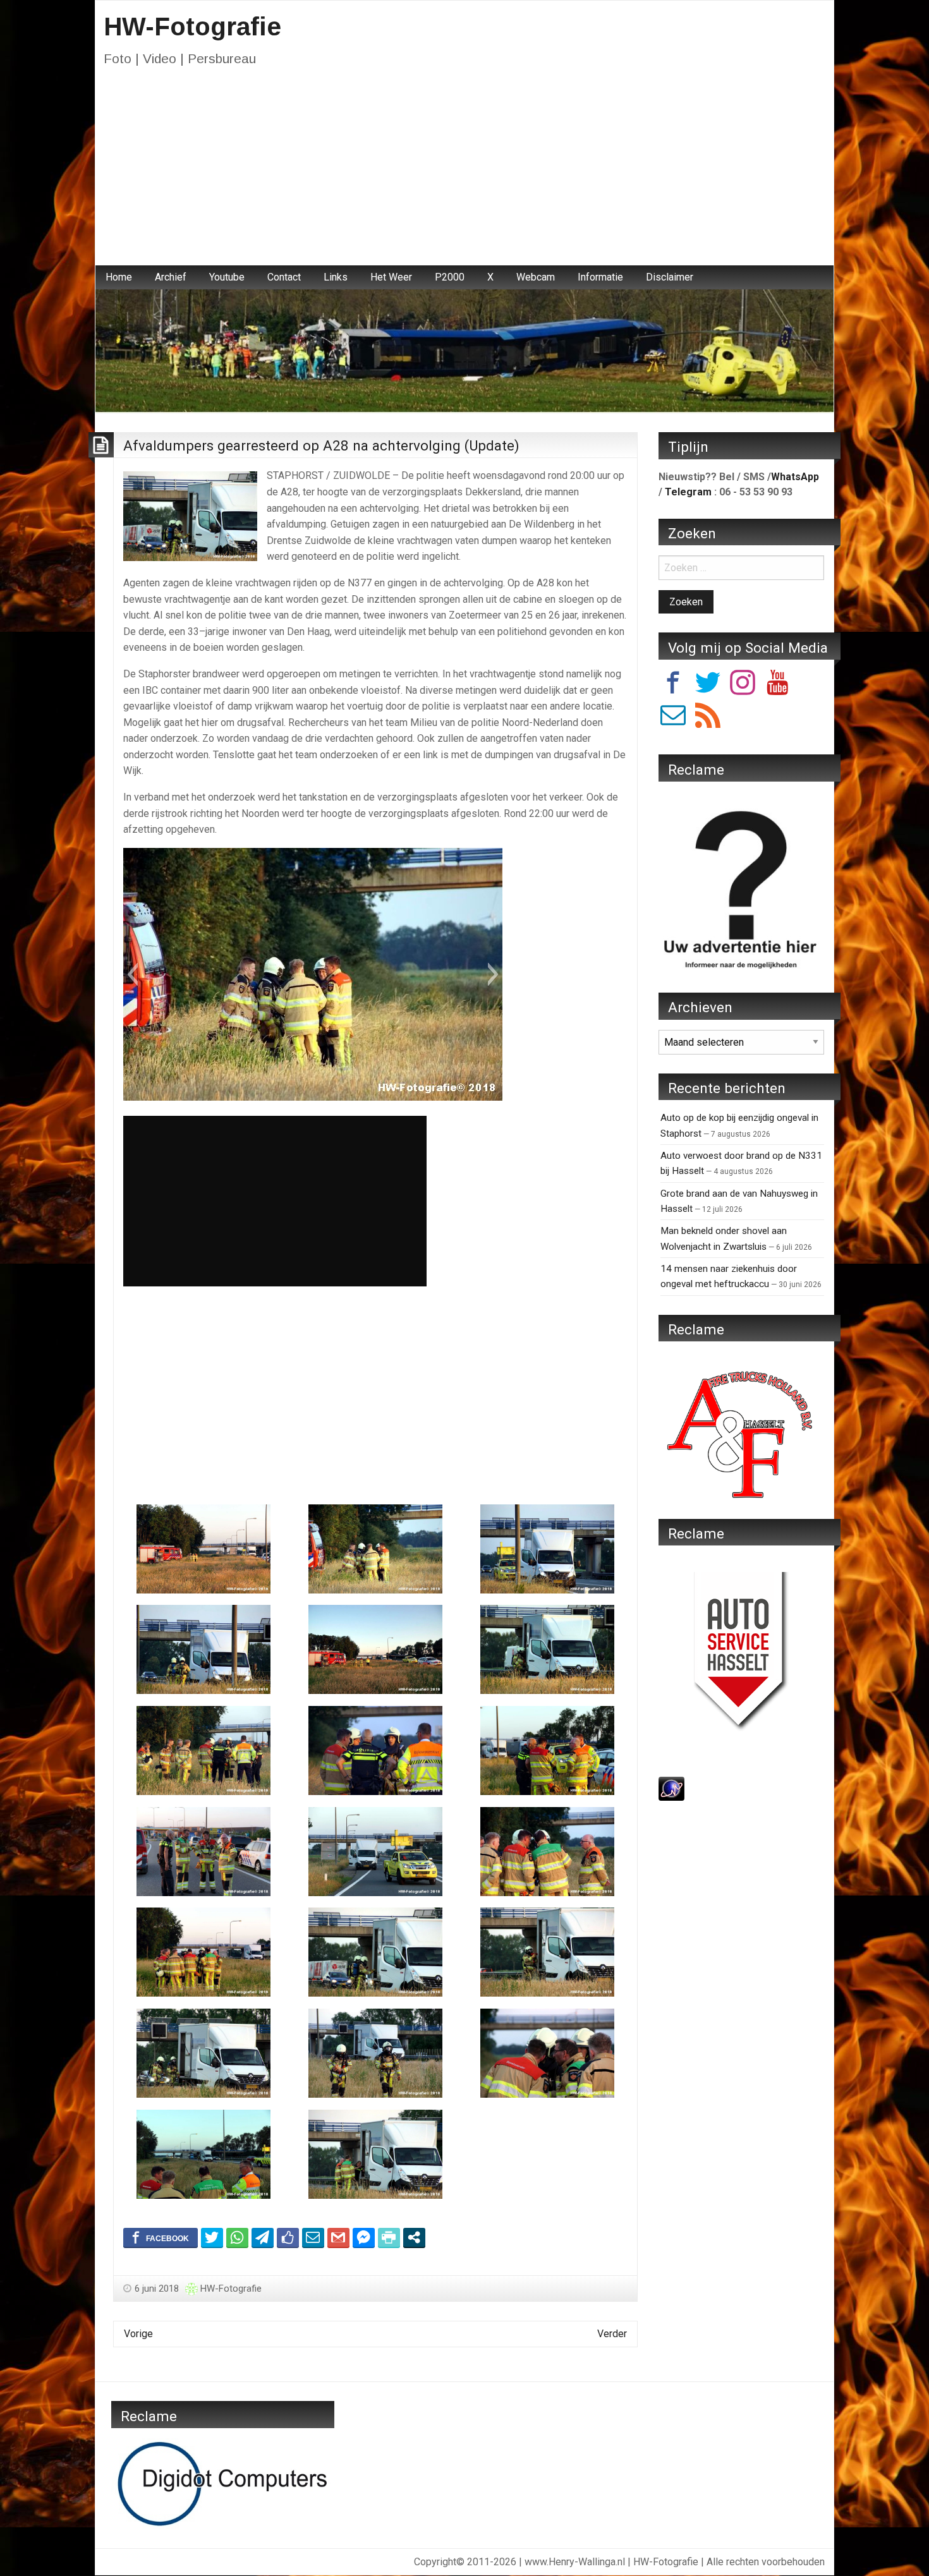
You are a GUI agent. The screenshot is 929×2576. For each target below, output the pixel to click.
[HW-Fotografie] (464, 350)
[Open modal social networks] (414, 2237)
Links (336, 277)
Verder (612, 2334)
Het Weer (391, 277)
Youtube (227, 277)
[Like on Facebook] (288, 2237)
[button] (132, 974)
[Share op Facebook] (161, 2237)
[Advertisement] (464, 171)
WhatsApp (795, 477)
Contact (284, 277)
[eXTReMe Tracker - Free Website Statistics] (671, 1788)
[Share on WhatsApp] (237, 2237)
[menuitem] (119, 277)
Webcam (536, 277)
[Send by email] (313, 2237)
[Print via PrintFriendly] (389, 2237)
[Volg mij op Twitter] (708, 685)
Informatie (600, 277)
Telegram (688, 492)
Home (119, 277)
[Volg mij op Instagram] (743, 685)
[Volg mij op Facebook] (673, 685)
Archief (171, 277)
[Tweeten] (212, 2237)
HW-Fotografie (192, 27)
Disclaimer (670, 277)
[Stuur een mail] (673, 717)
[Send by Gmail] (338, 2237)
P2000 (450, 277)
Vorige (138, 2334)
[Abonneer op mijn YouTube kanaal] (777, 685)
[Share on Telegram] (263, 2237)
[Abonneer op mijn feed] (708, 717)
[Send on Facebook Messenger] (364, 2237)
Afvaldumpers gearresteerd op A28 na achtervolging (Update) (321, 445)
